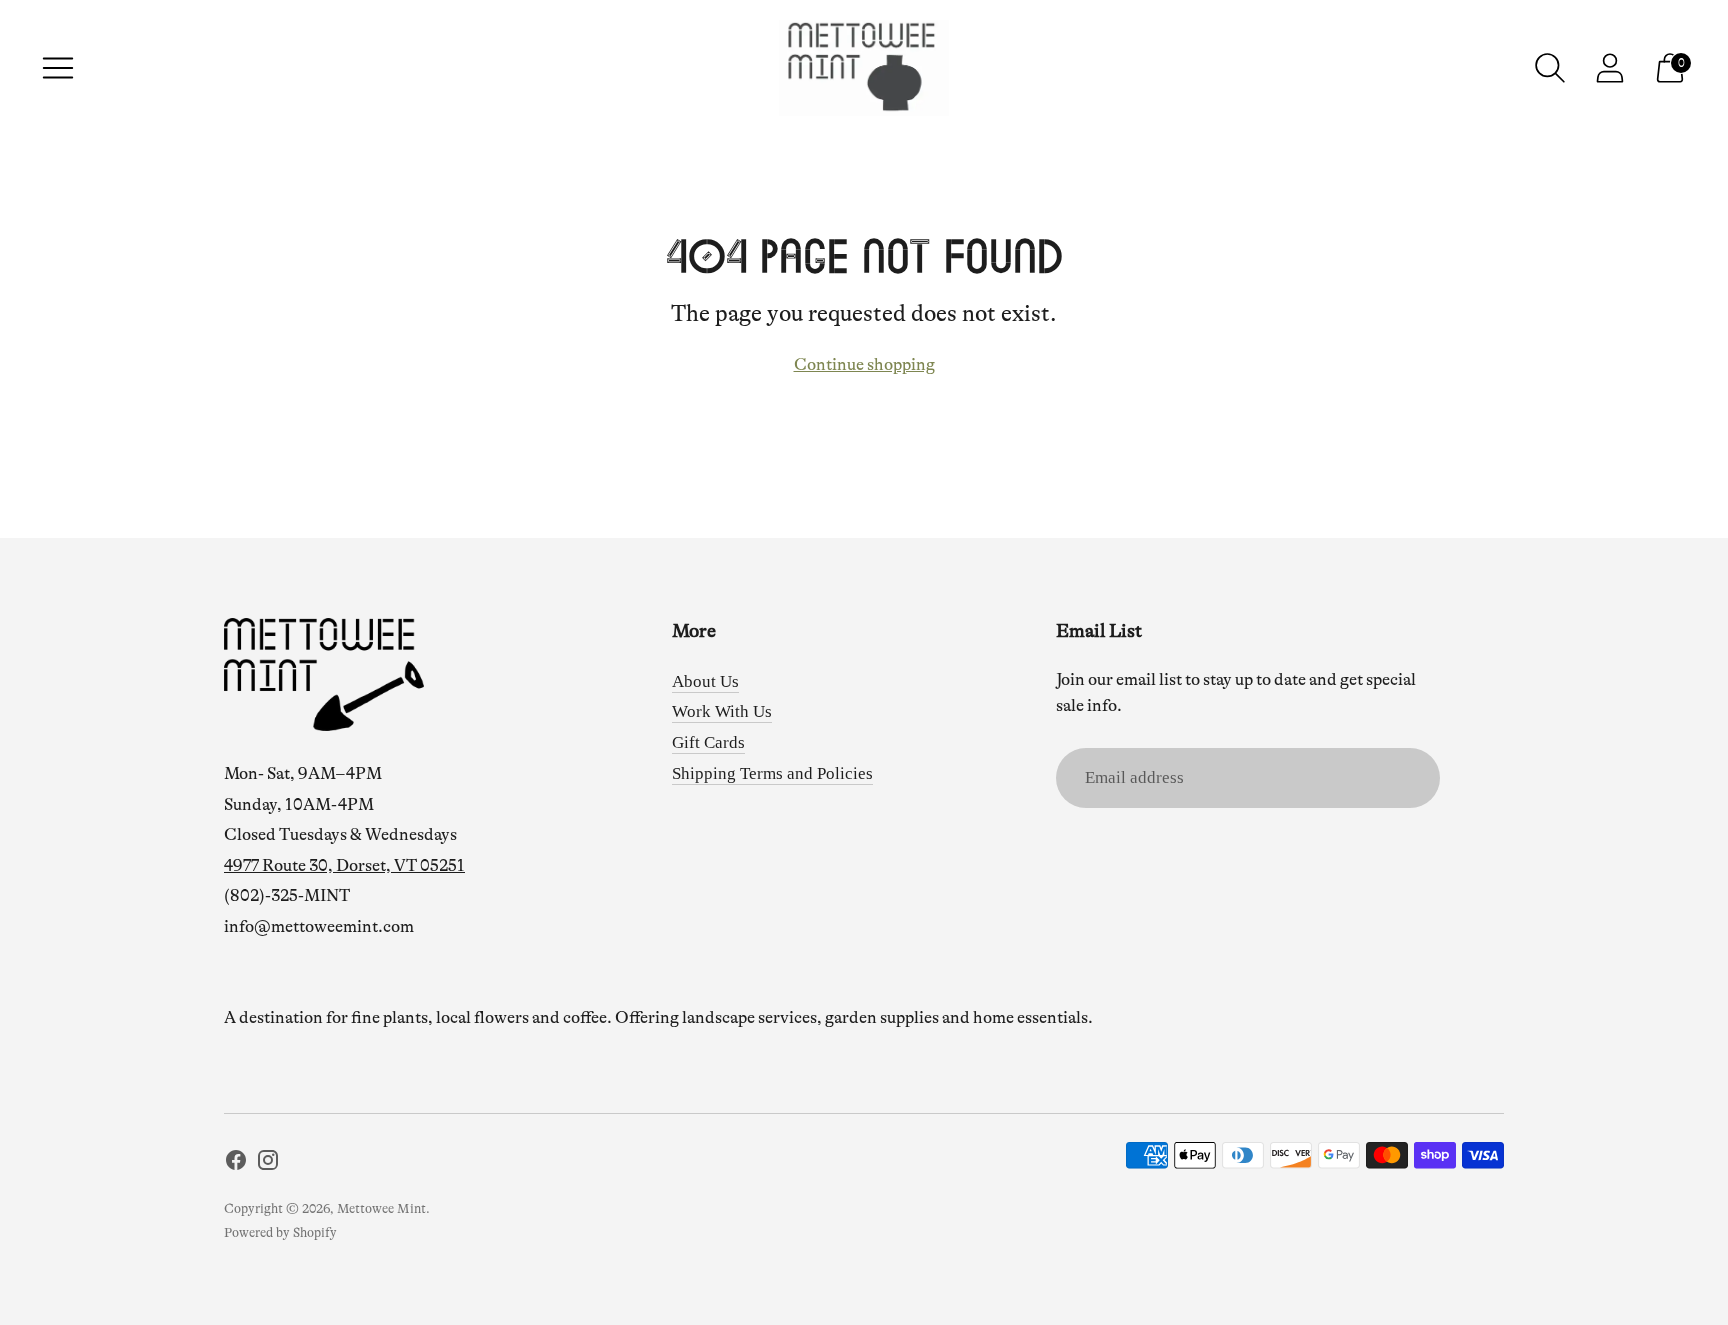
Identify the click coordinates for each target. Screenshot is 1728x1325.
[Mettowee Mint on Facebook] (236, 1164)
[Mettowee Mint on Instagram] (268, 1164)
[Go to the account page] (1610, 68)
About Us (705, 681)
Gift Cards (708, 742)
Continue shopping (864, 364)
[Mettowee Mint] (864, 68)
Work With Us (722, 711)
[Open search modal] (1550, 68)
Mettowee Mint (381, 1208)
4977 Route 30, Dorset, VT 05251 (344, 865)
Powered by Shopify (280, 1232)
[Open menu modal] (58, 68)
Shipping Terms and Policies (772, 773)
